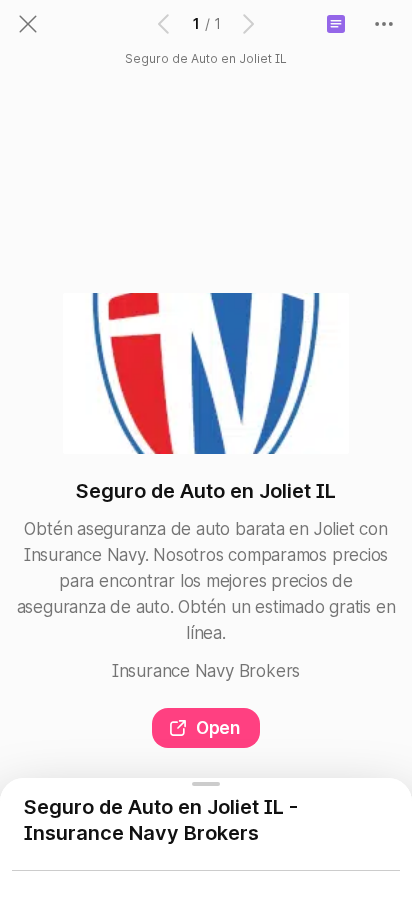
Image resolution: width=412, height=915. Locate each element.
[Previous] (165, 24)
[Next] (247, 24)
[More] (384, 24)
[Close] (28, 24)
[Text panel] (336, 24)
